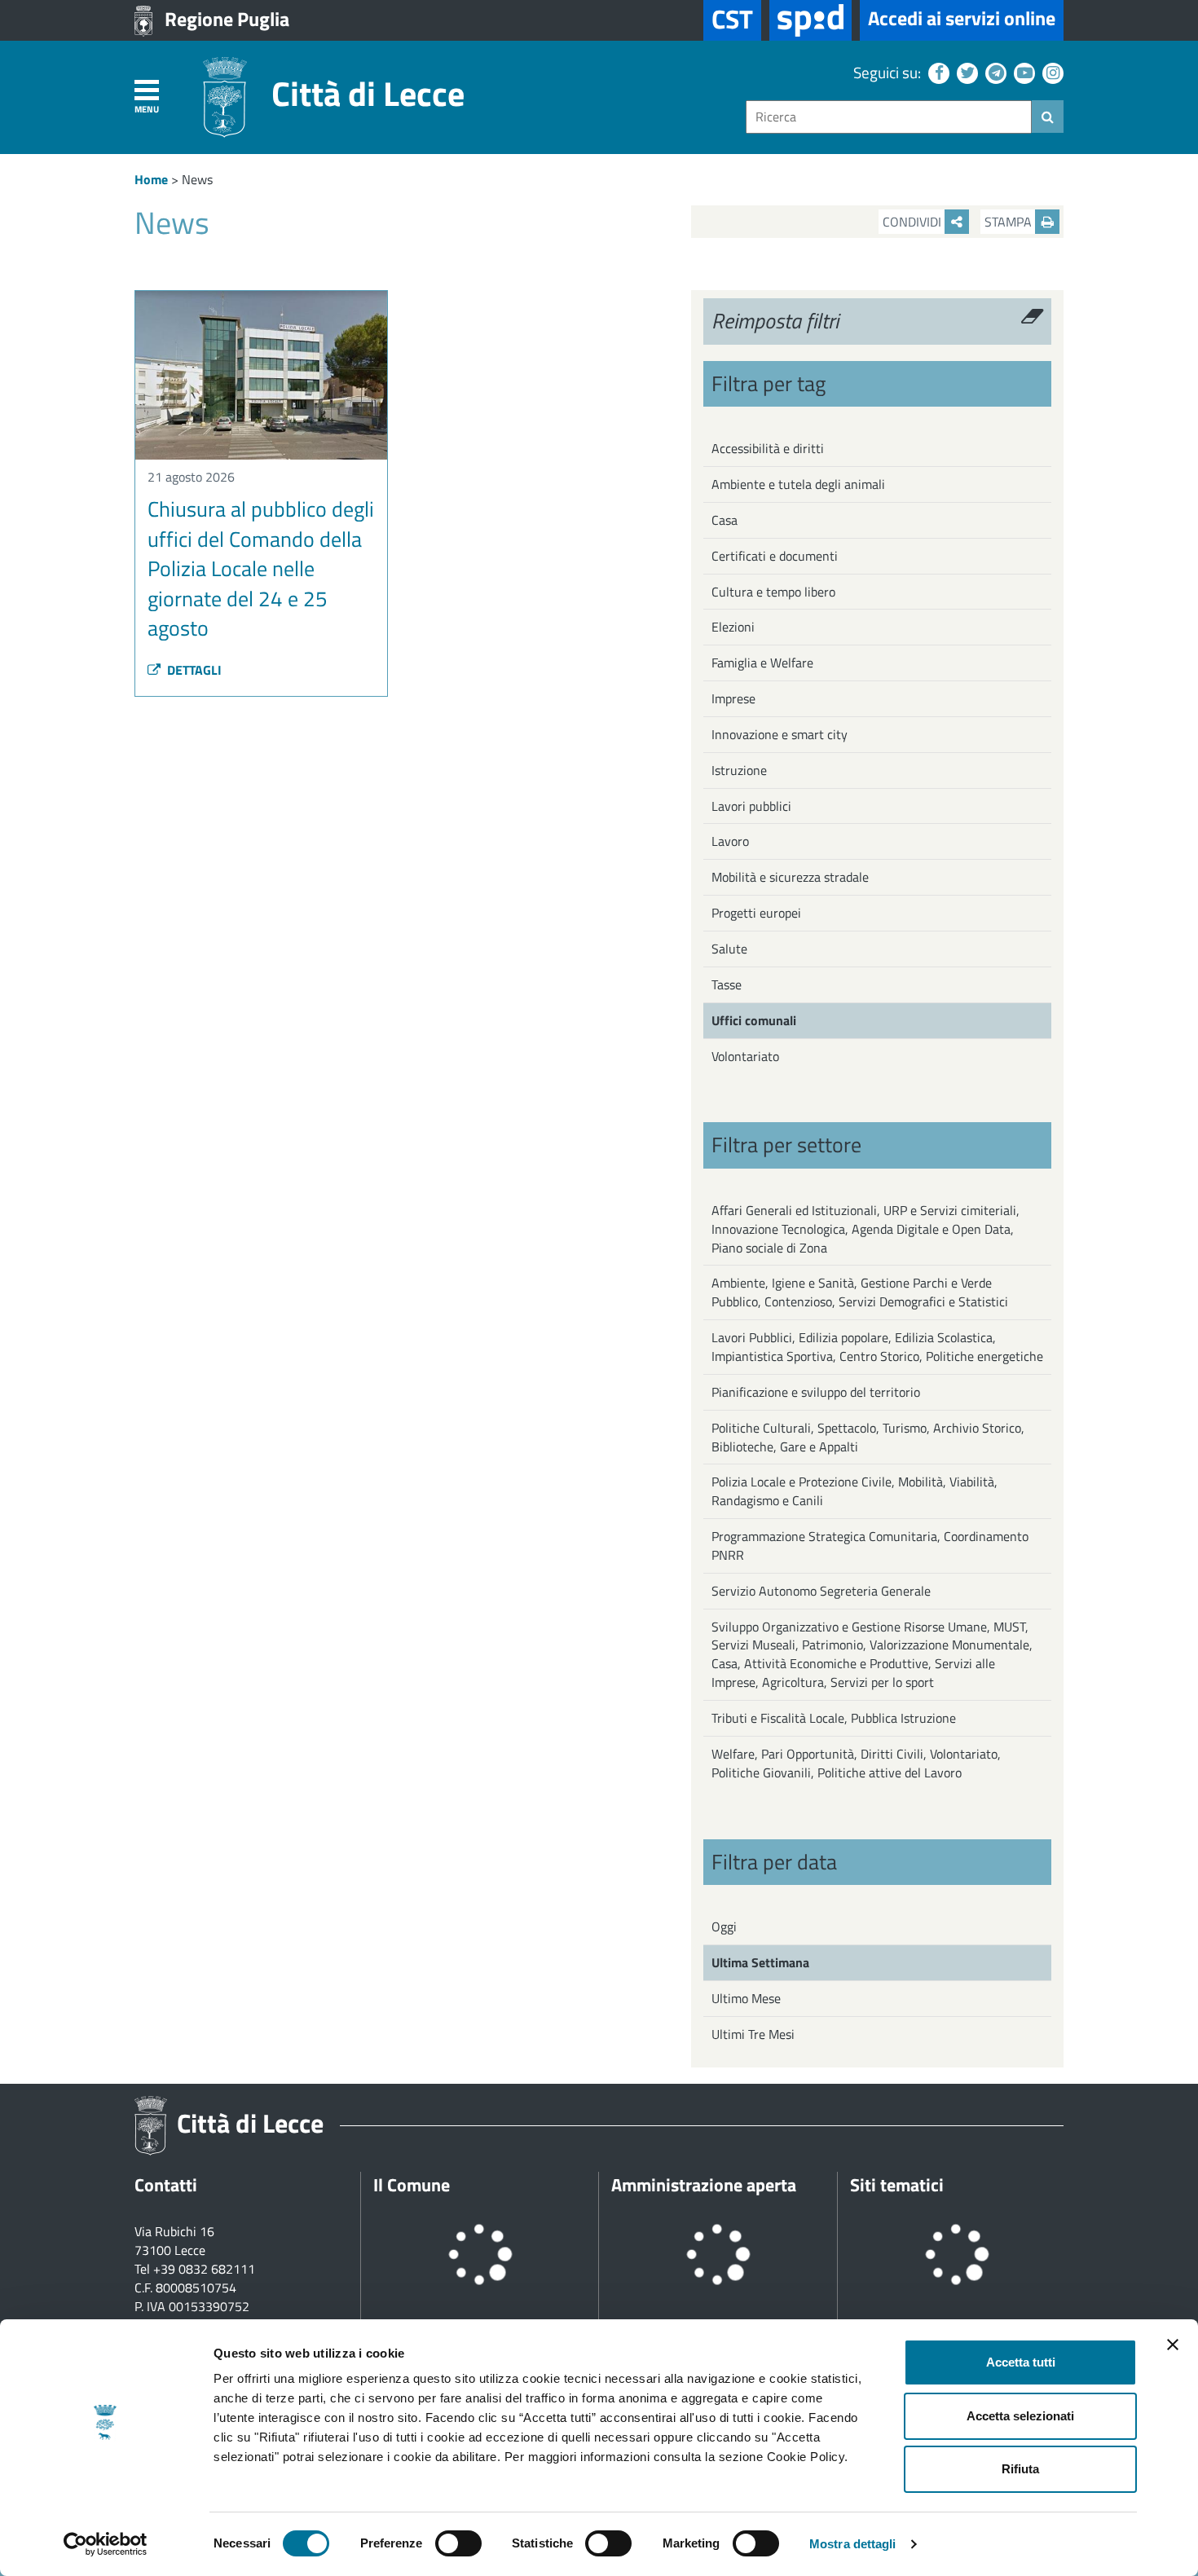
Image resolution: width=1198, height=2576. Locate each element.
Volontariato (745, 1056)
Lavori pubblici (751, 806)
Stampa (1010, 222)
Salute (729, 949)
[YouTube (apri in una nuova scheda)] (1022, 72)
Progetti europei (756, 913)
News (197, 179)
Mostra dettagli (853, 2544)
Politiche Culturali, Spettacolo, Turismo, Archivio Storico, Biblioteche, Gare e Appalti (868, 1437)
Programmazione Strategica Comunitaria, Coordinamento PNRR (870, 1546)
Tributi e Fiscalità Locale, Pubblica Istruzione (834, 1718)
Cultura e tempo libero (773, 592)
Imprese (733, 698)
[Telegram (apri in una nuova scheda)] (994, 72)
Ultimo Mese (746, 1998)
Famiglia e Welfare (762, 663)
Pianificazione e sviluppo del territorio (816, 1392)
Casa (725, 520)
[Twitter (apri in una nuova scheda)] (965, 72)
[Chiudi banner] (1173, 2345)
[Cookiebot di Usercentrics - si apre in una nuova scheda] (106, 2544)
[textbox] (889, 117)
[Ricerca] (1048, 117)
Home (151, 179)
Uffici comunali (754, 1020)
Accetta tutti (1021, 2362)
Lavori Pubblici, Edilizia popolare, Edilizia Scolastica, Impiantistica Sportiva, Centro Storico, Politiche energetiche (877, 1347)
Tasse (727, 984)
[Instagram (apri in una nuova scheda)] (1051, 72)
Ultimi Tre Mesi (753, 2034)
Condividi (914, 222)
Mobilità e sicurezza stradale (790, 877)
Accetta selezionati (1020, 2416)
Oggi (724, 1926)
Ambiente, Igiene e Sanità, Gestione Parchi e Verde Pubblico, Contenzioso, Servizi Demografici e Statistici (860, 1292)
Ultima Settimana (760, 1962)
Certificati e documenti (775, 556)
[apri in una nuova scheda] (810, 20)
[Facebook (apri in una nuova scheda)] (937, 72)
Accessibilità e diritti (768, 448)
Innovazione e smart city (780, 734)
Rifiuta (1020, 2469)
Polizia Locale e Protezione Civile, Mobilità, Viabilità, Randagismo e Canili (854, 1491)
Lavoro (730, 841)
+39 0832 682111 (204, 2269)
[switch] (458, 2543)
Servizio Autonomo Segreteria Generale (821, 1591)
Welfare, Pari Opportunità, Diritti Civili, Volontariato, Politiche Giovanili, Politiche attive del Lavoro (856, 1763)
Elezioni (733, 627)
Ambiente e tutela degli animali (798, 484)
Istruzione (739, 770)
